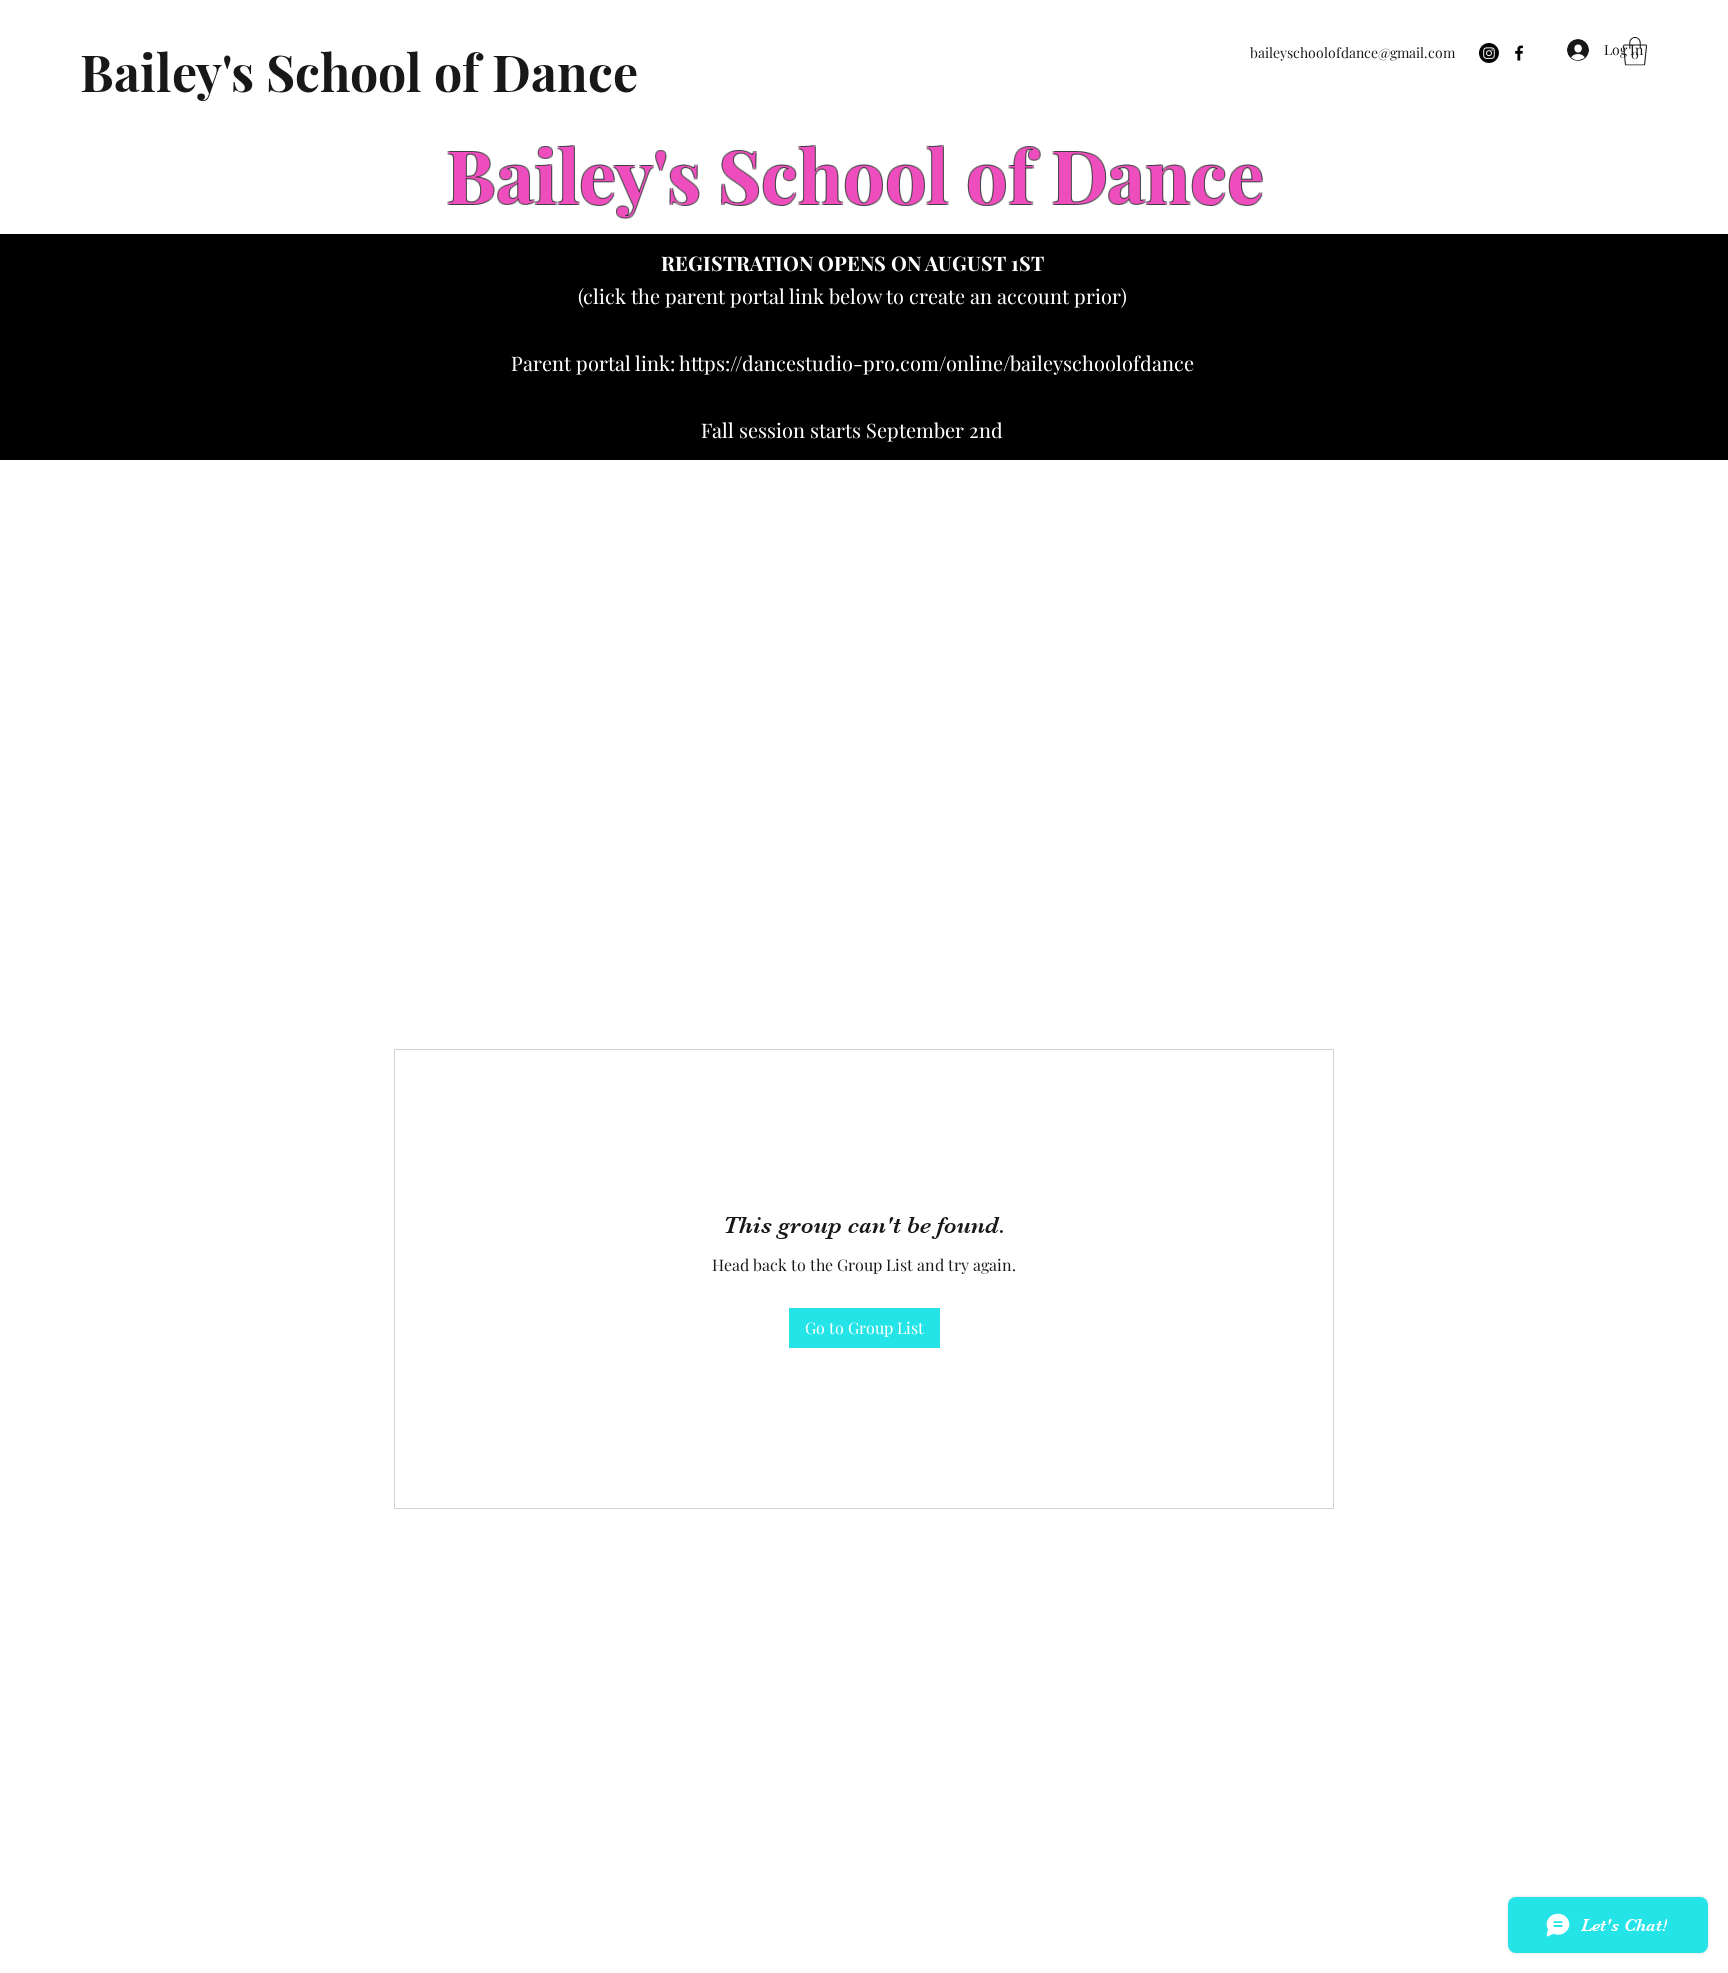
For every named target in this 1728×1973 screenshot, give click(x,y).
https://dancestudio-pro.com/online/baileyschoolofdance (936, 362)
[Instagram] (1489, 53)
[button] (1635, 51)
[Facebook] (1519, 53)
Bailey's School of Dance (359, 71)
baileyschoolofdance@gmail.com (1352, 52)
